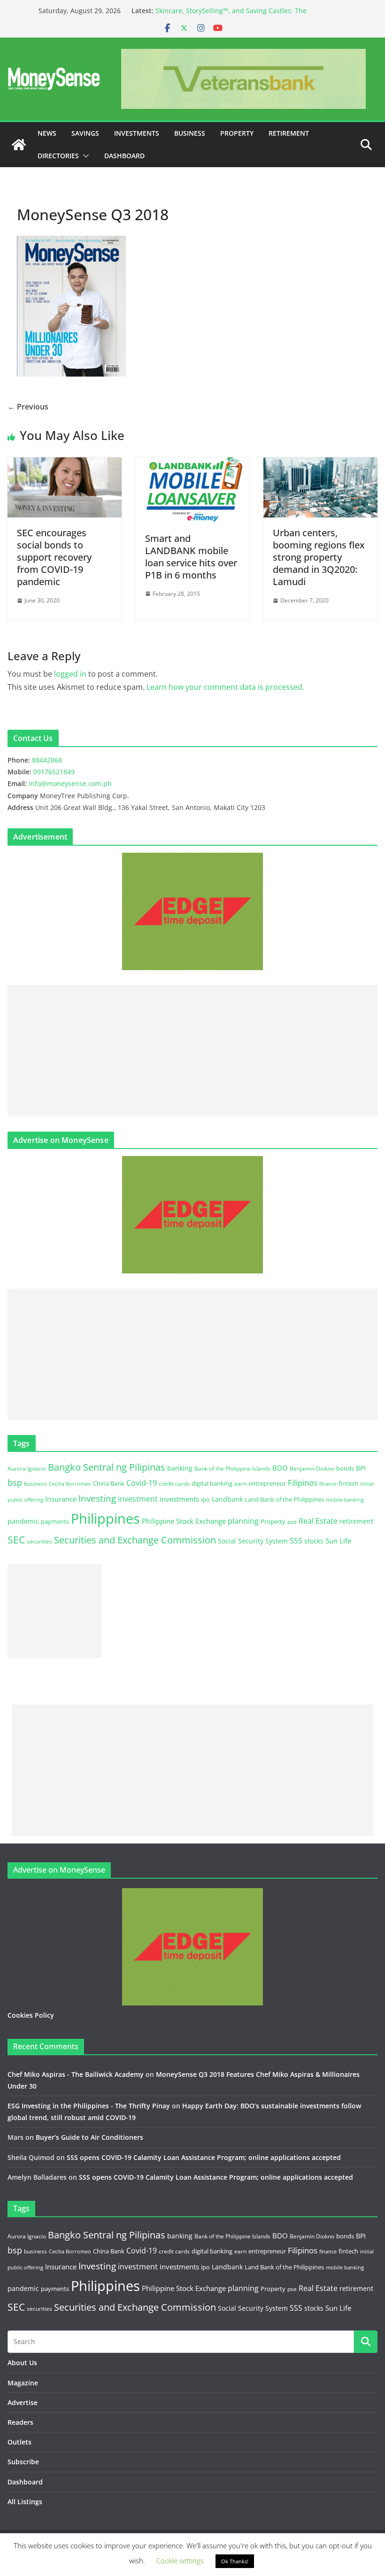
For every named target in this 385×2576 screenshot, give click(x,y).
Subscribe (23, 2462)
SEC (16, 1540)
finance (328, 1484)
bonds (345, 1468)
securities (39, 1541)
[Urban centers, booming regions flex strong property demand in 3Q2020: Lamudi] (320, 464)
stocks (314, 1541)
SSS (296, 1541)
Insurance (61, 1499)
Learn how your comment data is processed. (225, 687)
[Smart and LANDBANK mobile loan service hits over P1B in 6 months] (193, 464)
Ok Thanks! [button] (235, 2561)
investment (138, 1499)
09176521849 (54, 772)
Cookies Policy (31, 2015)
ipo (205, 1499)
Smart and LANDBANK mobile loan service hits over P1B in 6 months (191, 557)
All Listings (25, 2502)
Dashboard (124, 156)
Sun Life (338, 1541)
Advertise (23, 2402)
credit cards (174, 1484)
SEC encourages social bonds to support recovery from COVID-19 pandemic (54, 557)
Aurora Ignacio (27, 1469)
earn (240, 1483)
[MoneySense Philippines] (19, 145)
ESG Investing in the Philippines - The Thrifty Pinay (89, 2106)
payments (55, 1521)
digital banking (212, 1483)
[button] (84, 156)
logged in (70, 674)
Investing (97, 1498)
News (47, 133)
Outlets (19, 2442)
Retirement (289, 133)
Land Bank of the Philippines (284, 1499)
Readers (20, 2422)
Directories (58, 156)
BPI (361, 1468)
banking (180, 1468)
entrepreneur (267, 1483)
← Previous (28, 407)
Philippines (105, 1519)
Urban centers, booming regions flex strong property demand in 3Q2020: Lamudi (319, 557)
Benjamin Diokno (312, 1468)
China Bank (109, 1483)
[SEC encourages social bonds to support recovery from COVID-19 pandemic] (65, 464)
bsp (15, 1482)
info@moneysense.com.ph (70, 783)
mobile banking (345, 1500)
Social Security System (253, 1541)
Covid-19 (142, 1483)
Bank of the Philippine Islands (232, 1469)
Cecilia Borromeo (70, 1484)
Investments (137, 133)
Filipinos (303, 1483)
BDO (280, 1468)
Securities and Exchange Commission (135, 1540)
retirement (356, 1521)
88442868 (47, 760)
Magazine (23, 2383)
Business (190, 133)
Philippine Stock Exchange (184, 1521)
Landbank (227, 1499)
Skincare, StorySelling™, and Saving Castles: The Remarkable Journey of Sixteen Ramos (231, 15)
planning (243, 1521)
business (35, 1484)
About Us (22, 2363)
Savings (85, 133)
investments (179, 1499)
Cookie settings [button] (180, 2561)
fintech (348, 1483)
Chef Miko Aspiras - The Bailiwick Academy (76, 2074)
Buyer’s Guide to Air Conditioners (89, 2137)
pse (292, 1521)
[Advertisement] (192, 1051)
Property (237, 133)
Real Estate (318, 1521)
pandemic (23, 1521)
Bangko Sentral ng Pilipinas (107, 1467)
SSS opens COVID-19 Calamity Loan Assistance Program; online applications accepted (204, 2157)
